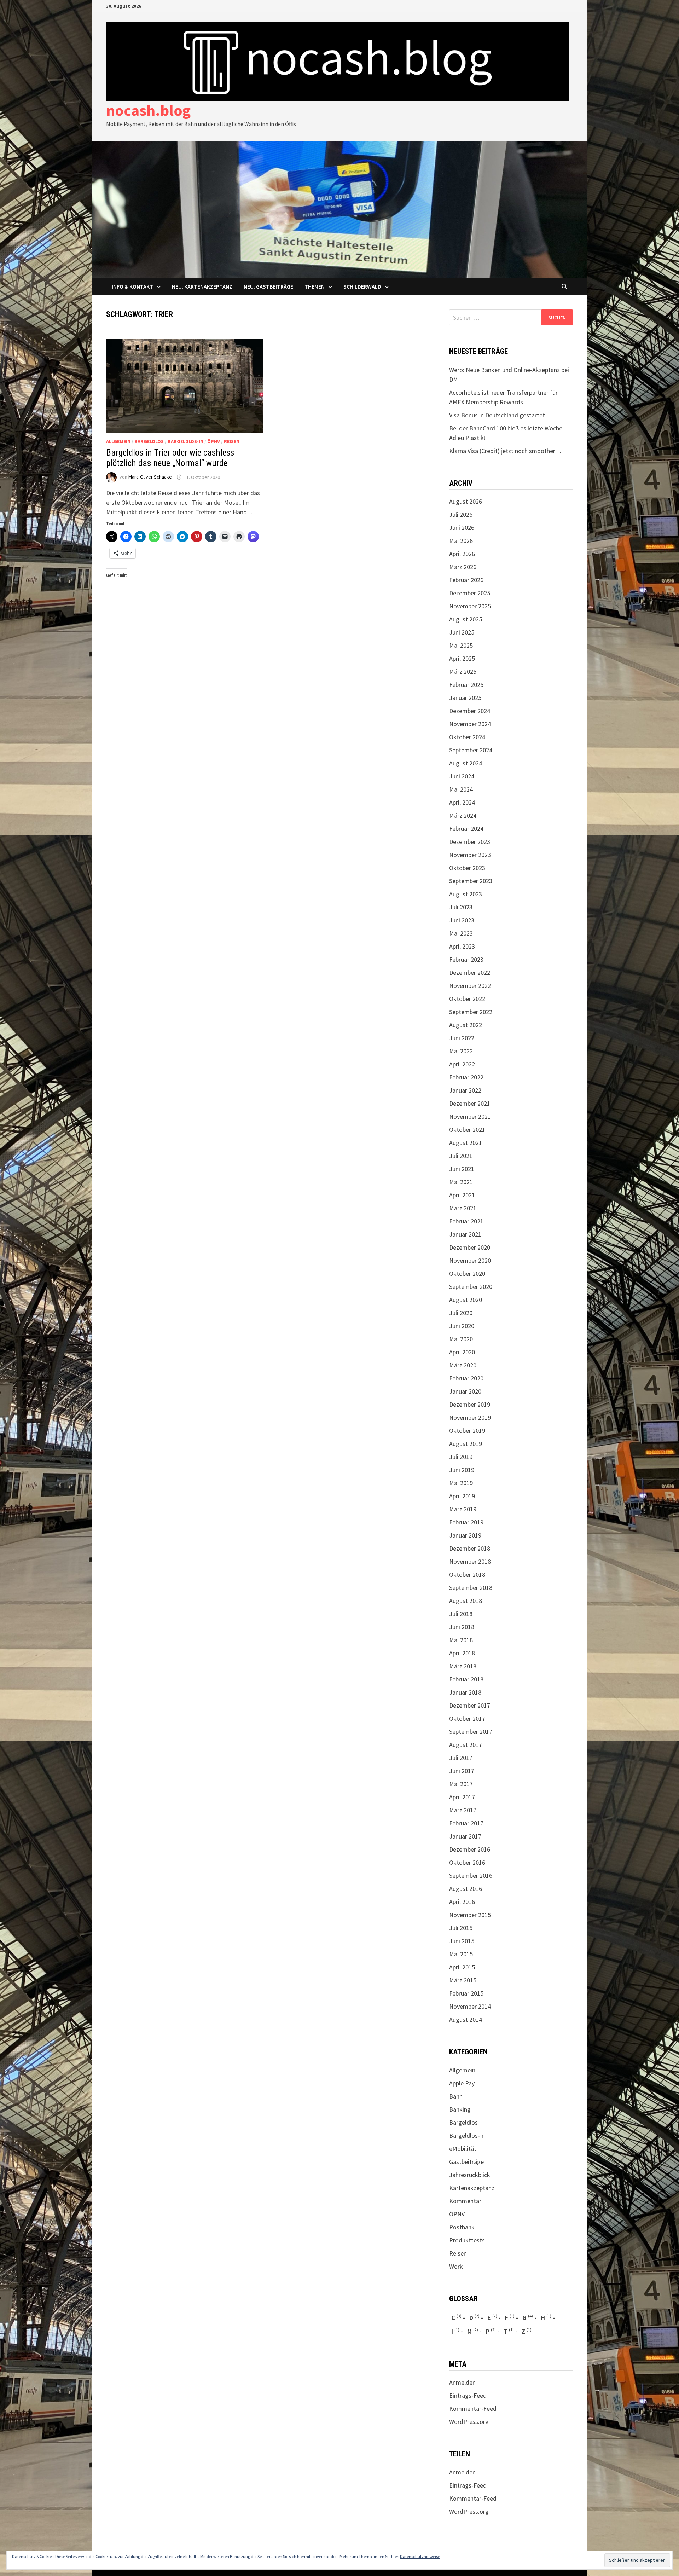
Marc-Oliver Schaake (150, 477)
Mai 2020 (461, 1339)
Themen (315, 286)
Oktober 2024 (467, 737)
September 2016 (471, 1875)
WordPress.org (469, 2422)
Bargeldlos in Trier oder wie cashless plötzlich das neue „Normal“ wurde (170, 458)
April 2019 (462, 1496)
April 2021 (462, 1195)
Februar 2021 (466, 1221)
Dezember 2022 (470, 972)
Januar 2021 (465, 1234)
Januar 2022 (465, 1090)
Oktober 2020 (467, 1273)
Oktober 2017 (467, 1718)
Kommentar (465, 2201)
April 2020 (462, 1352)
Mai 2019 (461, 1483)
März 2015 (463, 1980)
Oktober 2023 (467, 868)
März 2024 (463, 815)
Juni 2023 (462, 920)
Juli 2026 (461, 514)
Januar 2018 (465, 1692)
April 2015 (462, 1967)
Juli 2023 (461, 907)
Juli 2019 (461, 1457)
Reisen (232, 441)
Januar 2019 (465, 1535)
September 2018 (471, 1588)
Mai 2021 (461, 1182)
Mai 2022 (461, 1051)
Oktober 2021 (467, 1130)
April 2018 (462, 1653)
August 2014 (466, 2019)
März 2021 (463, 1208)
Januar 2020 (465, 1391)
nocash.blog (148, 110)
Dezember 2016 (470, 1849)
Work (456, 2266)
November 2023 (470, 855)
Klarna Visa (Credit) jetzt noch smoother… (505, 451)
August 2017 (466, 1745)
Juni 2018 (462, 1627)
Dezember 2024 (470, 711)
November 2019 (470, 1417)
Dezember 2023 (470, 842)
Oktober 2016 (467, 1862)
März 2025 (463, 672)
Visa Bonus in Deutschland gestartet (497, 415)
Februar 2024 (466, 829)
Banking (460, 2109)
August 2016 (466, 1889)
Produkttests (467, 2240)
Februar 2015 (466, 1993)
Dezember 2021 (470, 1103)
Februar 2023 (466, 959)
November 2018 (470, 1561)
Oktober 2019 (467, 1431)
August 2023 (466, 894)
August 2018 (466, 1601)
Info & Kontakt (132, 286)
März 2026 (463, 567)
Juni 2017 (462, 1771)
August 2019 (466, 1444)
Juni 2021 (462, 1169)
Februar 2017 (466, 1823)
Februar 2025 (466, 685)
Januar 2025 (465, 698)
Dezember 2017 (470, 1705)
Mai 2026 (461, 541)
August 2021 (466, 1143)
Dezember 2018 (470, 1548)
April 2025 (462, 658)
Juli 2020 (461, 1313)
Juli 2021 (461, 1156)
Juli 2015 (461, 1928)
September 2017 (471, 1732)
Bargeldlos (149, 441)
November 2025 (470, 606)
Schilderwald (362, 286)
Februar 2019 (466, 1522)
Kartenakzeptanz (472, 2188)
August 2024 (466, 763)
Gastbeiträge (466, 2162)
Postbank (462, 2227)
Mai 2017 (461, 1784)
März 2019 (463, 1509)
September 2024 (471, 750)
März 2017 (463, 1810)
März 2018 (463, 1666)
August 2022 (466, 1025)
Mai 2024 (461, 789)
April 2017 (462, 1797)
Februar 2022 (466, 1077)
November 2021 (470, 1116)
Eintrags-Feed (468, 2395)
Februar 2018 (466, 1679)
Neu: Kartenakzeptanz (202, 286)
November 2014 (470, 2006)
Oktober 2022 (467, 999)
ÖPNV (214, 441)
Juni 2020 (462, 1326)
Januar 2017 (465, 1836)
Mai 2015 (461, 1954)
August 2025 (466, 619)
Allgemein (118, 441)
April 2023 (462, 946)
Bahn (456, 2096)
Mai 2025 (461, 645)
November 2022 (470, 986)
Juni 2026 (462, 528)
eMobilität (463, 2149)
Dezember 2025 (470, 593)
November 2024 (470, 724)
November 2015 (470, 1915)
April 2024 (462, 802)
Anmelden (462, 2382)
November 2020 (470, 1260)
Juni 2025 (462, 632)
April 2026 (462, 554)
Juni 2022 (462, 1038)
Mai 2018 (461, 1640)
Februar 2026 (466, 580)
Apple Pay (462, 2083)
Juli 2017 (461, 1758)
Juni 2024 (462, 776)
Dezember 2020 (470, 1247)
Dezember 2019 (470, 1404)
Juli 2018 (461, 1614)
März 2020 (463, 1365)
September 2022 (471, 1012)
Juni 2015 (462, 1941)
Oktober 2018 (467, 1574)
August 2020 (466, 1300)
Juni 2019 (462, 1470)
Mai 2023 (461, 933)
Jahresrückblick (470, 2175)
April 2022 (462, 1064)
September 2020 (471, 1287)
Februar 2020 (466, 1378)
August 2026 (466, 501)
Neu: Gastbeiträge (268, 286)
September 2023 (471, 881)
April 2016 (462, 1902)
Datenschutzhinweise (420, 2556)
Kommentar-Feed (473, 2409)
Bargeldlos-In (185, 441)
